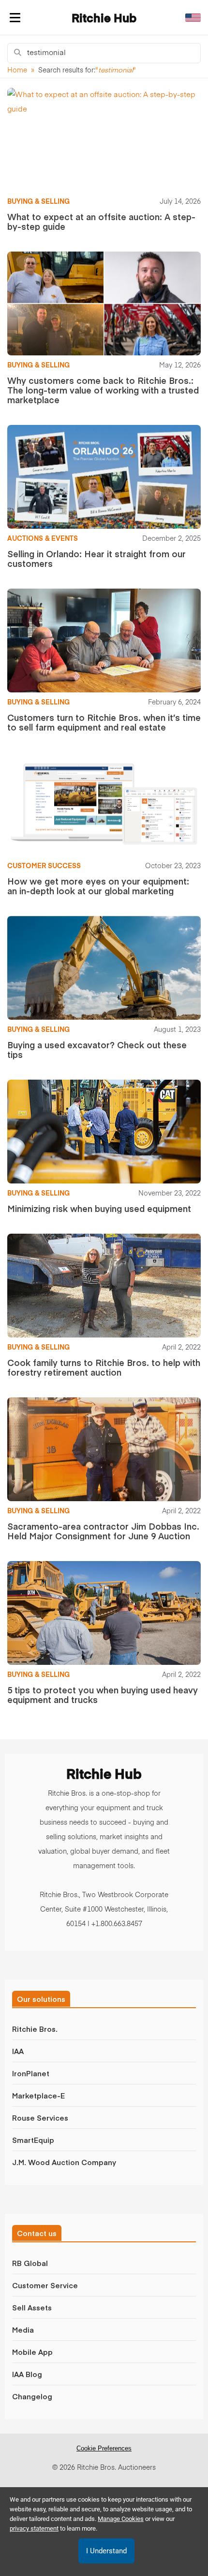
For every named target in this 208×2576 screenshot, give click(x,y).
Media (23, 2330)
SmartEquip (33, 2140)
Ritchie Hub (104, 19)
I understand (106, 2551)
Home (17, 70)
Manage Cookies (121, 2519)
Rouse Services (40, 2118)
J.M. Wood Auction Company (64, 2162)
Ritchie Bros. (35, 2029)
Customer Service (45, 2285)
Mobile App (32, 2352)
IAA (18, 2051)
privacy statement (34, 2528)
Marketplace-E (38, 2095)
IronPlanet (31, 2073)
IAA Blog (27, 2374)
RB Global (30, 2263)
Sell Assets (32, 2307)
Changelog (32, 2396)
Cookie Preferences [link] (104, 2448)
